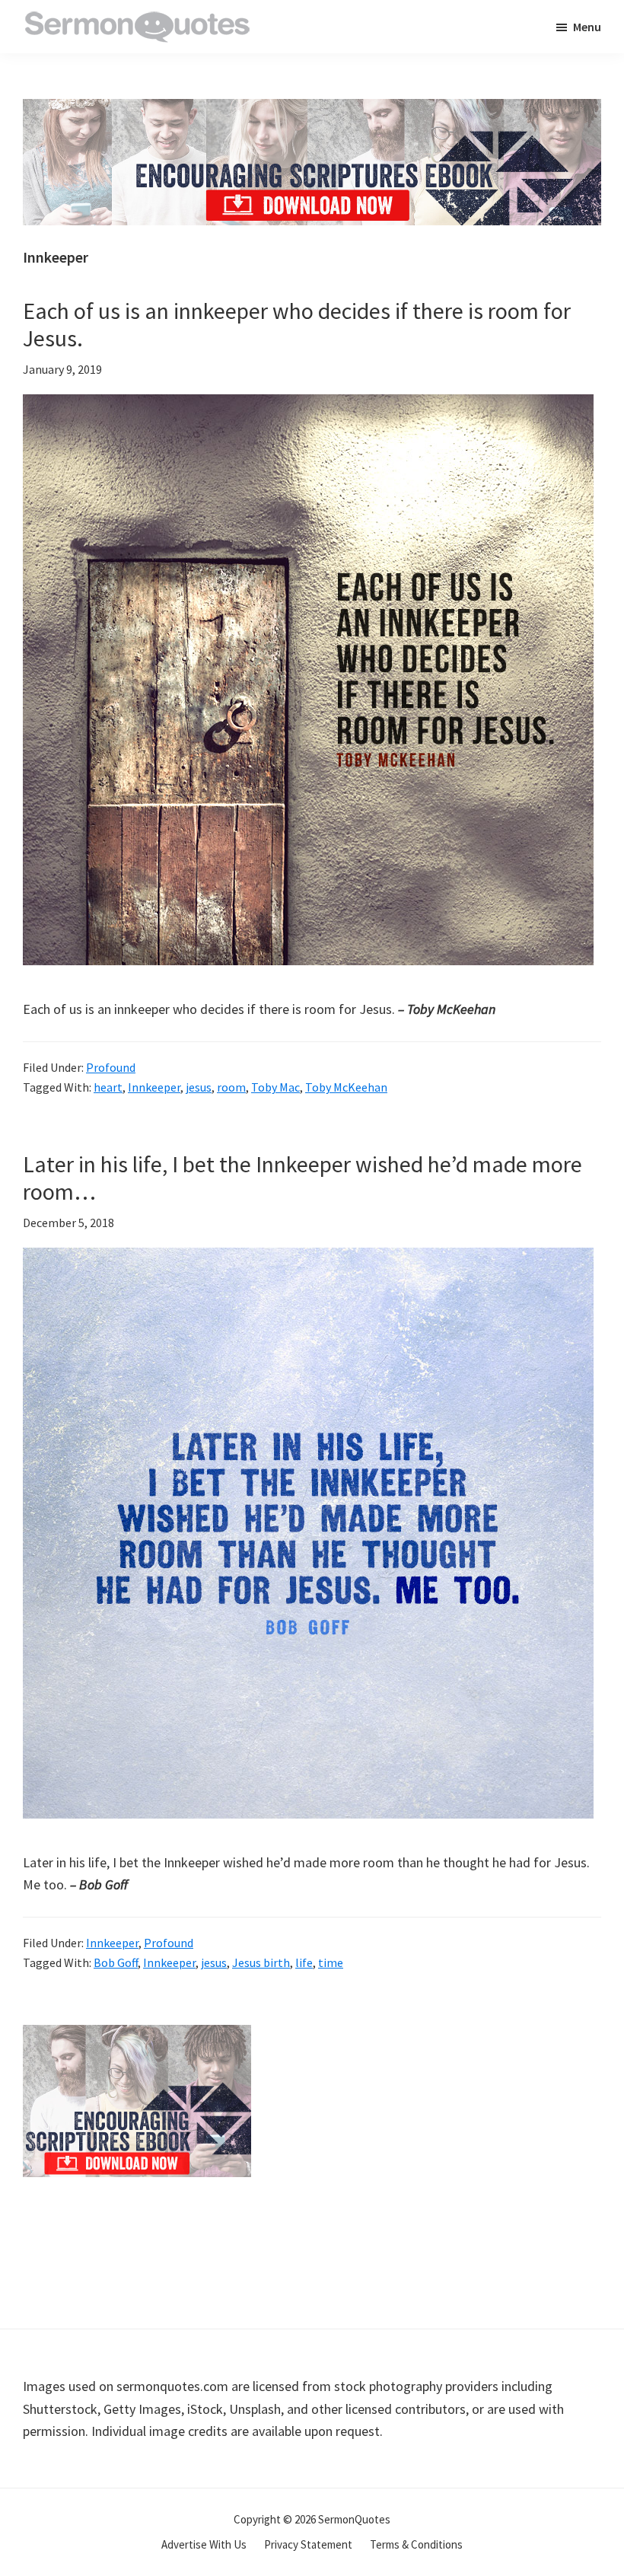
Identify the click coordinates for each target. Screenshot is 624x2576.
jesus (199, 1087)
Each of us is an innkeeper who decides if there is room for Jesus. (297, 324)
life (304, 1962)
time (331, 1962)
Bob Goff (116, 1962)
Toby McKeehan (346, 1087)
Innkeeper (154, 1087)
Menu (587, 27)
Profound (111, 1067)
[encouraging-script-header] (312, 110)
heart (108, 1087)
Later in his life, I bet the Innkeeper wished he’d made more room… (302, 1178)
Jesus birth (261, 1962)
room (231, 1087)
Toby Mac (275, 1087)
